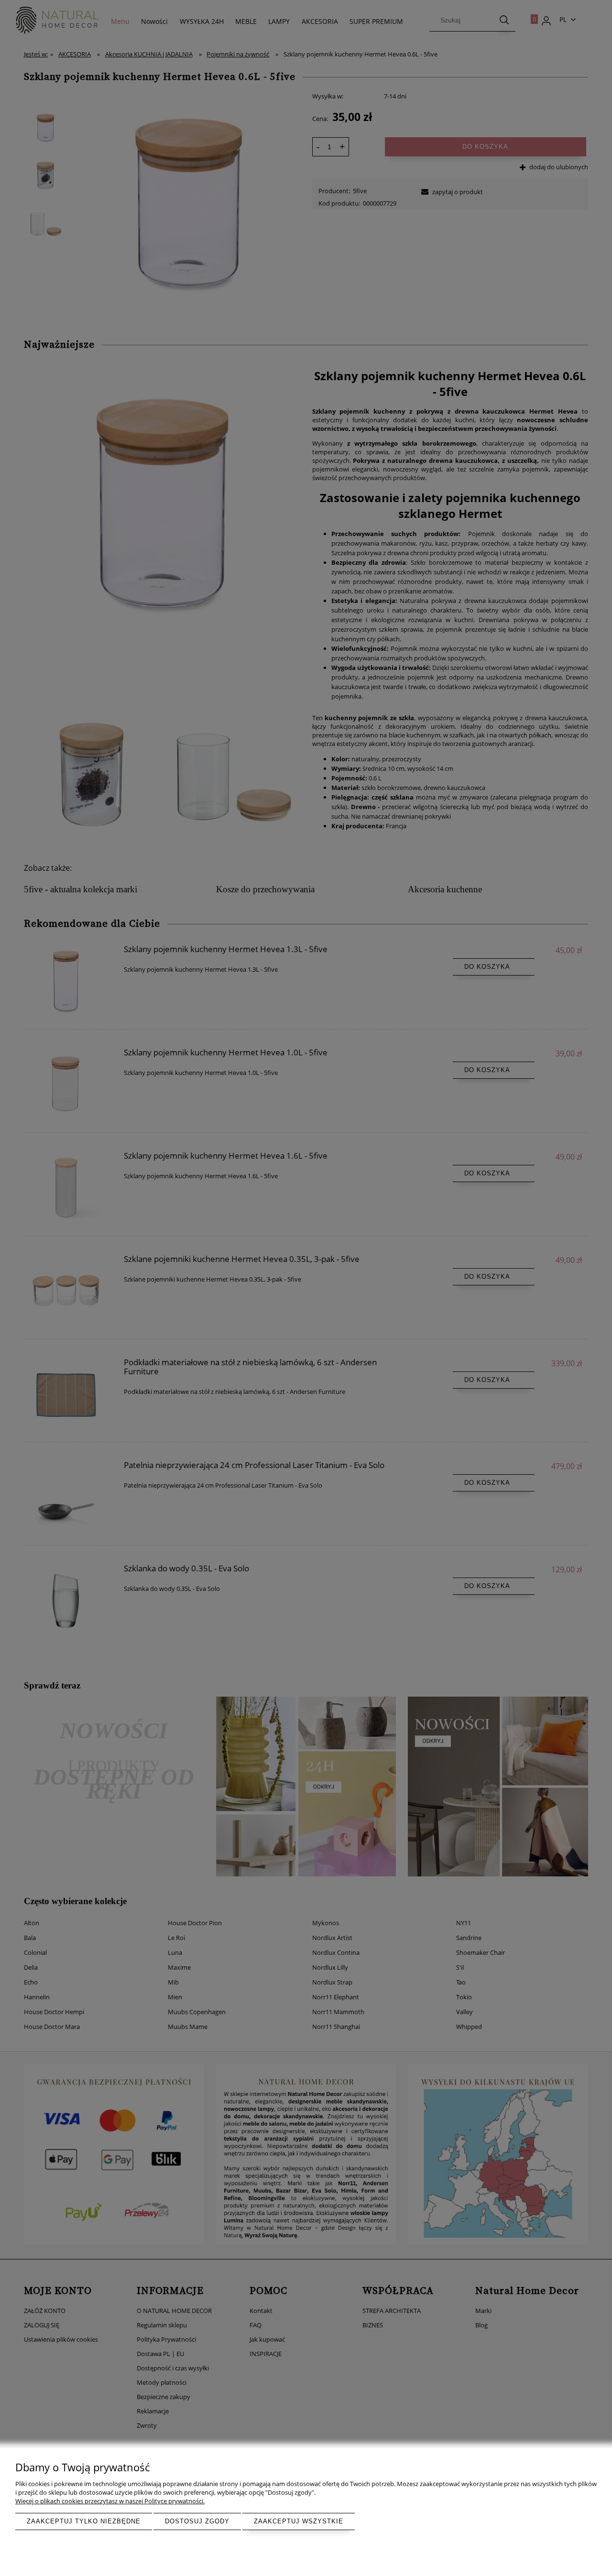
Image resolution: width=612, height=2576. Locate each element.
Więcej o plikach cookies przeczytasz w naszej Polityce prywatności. (110, 2501)
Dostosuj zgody (197, 2521)
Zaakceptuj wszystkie (299, 2521)
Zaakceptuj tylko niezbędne (84, 2521)
